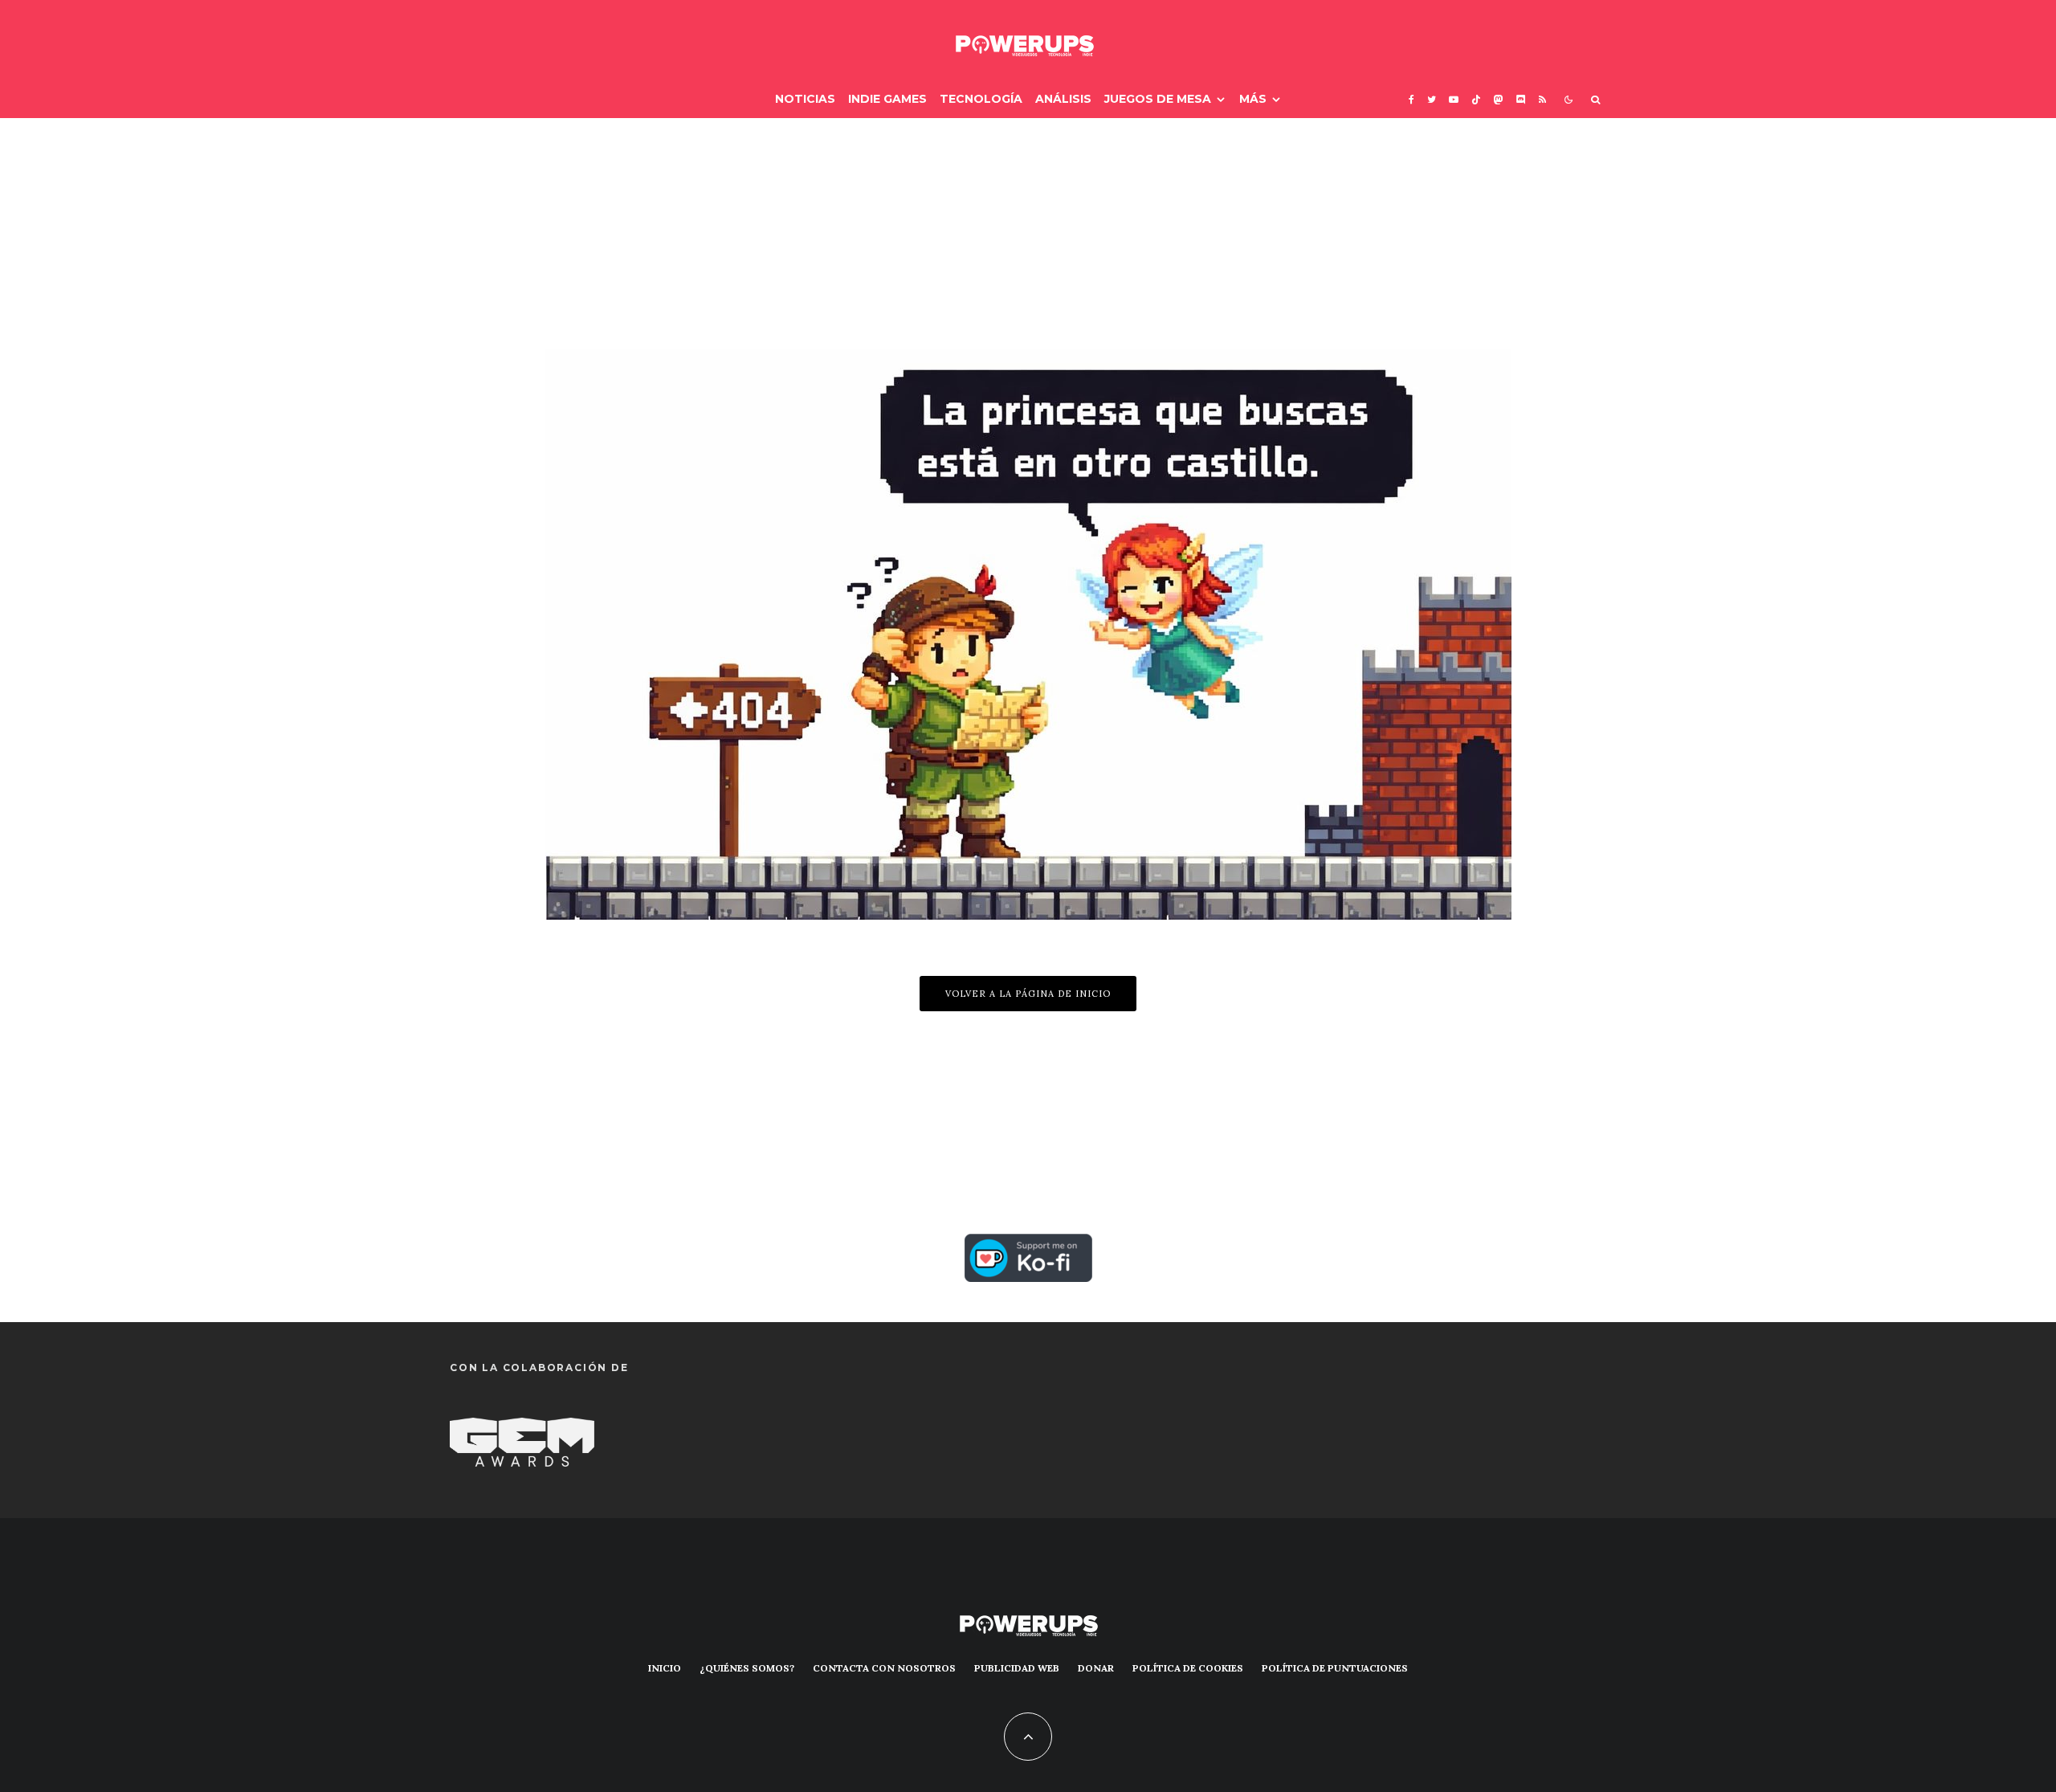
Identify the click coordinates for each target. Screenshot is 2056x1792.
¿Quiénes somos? (747, 1668)
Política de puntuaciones (1335, 1668)
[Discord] (1521, 99)
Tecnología (981, 99)
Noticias (805, 99)
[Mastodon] (1499, 99)
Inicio (665, 1668)
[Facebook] (1411, 99)
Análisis (1063, 99)
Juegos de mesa (1158, 99)
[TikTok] (1476, 99)
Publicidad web (1017, 1668)
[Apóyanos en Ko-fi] (1028, 1247)
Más (1253, 99)
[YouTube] (1454, 99)
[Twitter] (1432, 99)
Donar (1096, 1668)
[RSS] (1542, 99)
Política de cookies (1188, 1668)
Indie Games (887, 99)
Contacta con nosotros (884, 1668)
